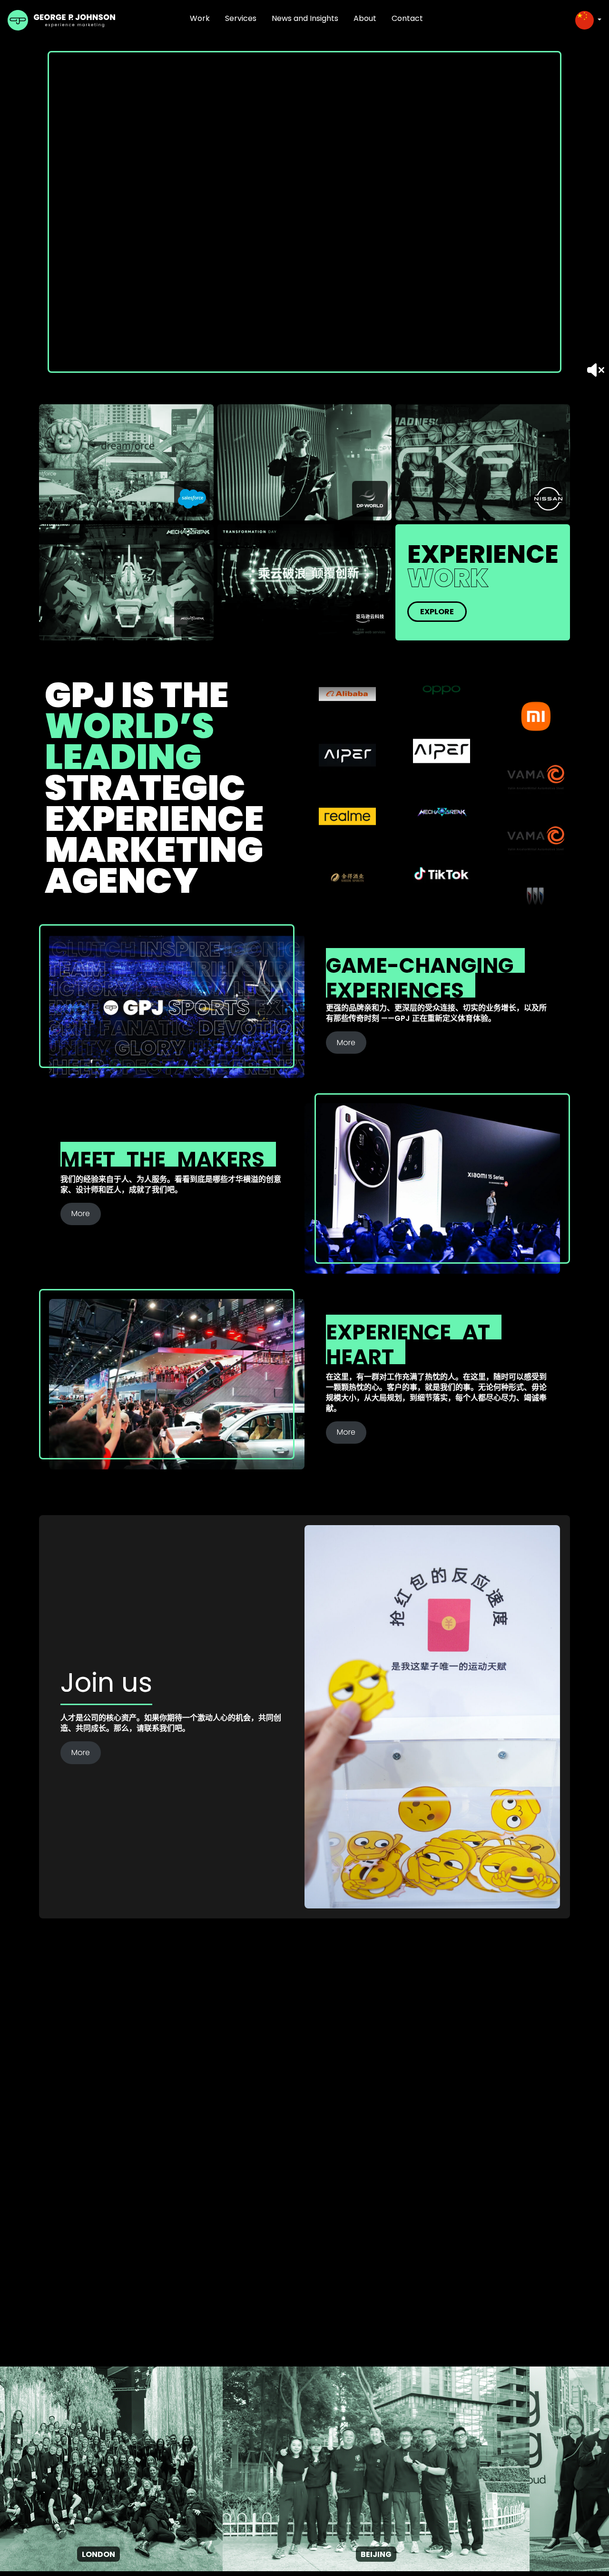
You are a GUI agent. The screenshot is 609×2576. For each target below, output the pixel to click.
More (346, 1043)
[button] (588, 20)
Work (200, 18)
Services (241, 18)
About (365, 18)
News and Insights (305, 18)
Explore (437, 612)
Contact (407, 18)
